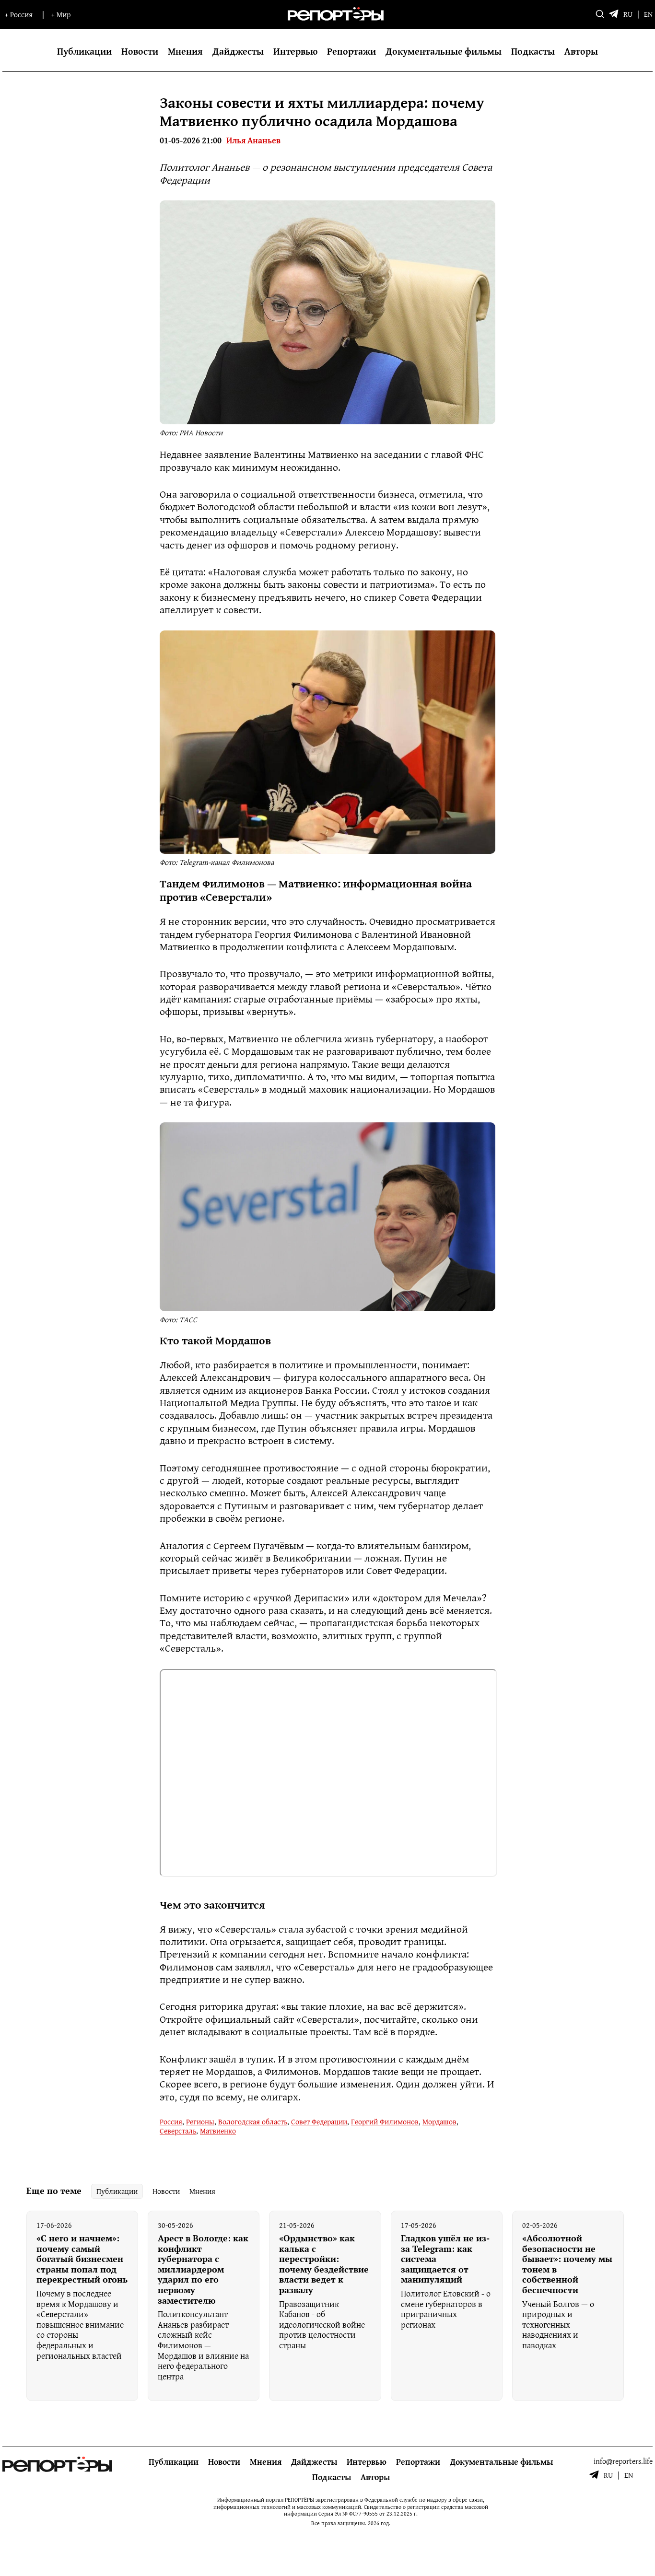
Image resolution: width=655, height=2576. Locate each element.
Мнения (185, 51)
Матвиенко (218, 2131)
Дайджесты (238, 51)
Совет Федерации (319, 2121)
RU (628, 15)
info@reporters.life (623, 2461)
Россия (171, 2121)
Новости (140, 51)
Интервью (295, 51)
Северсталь (178, 2131)
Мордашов (439, 2121)
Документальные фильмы (444, 51)
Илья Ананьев (253, 141)
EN (648, 15)
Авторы (581, 51)
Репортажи (351, 51)
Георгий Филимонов (385, 2121)
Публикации (84, 51)
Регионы (200, 2121)
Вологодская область (253, 2121)
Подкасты (533, 51)
